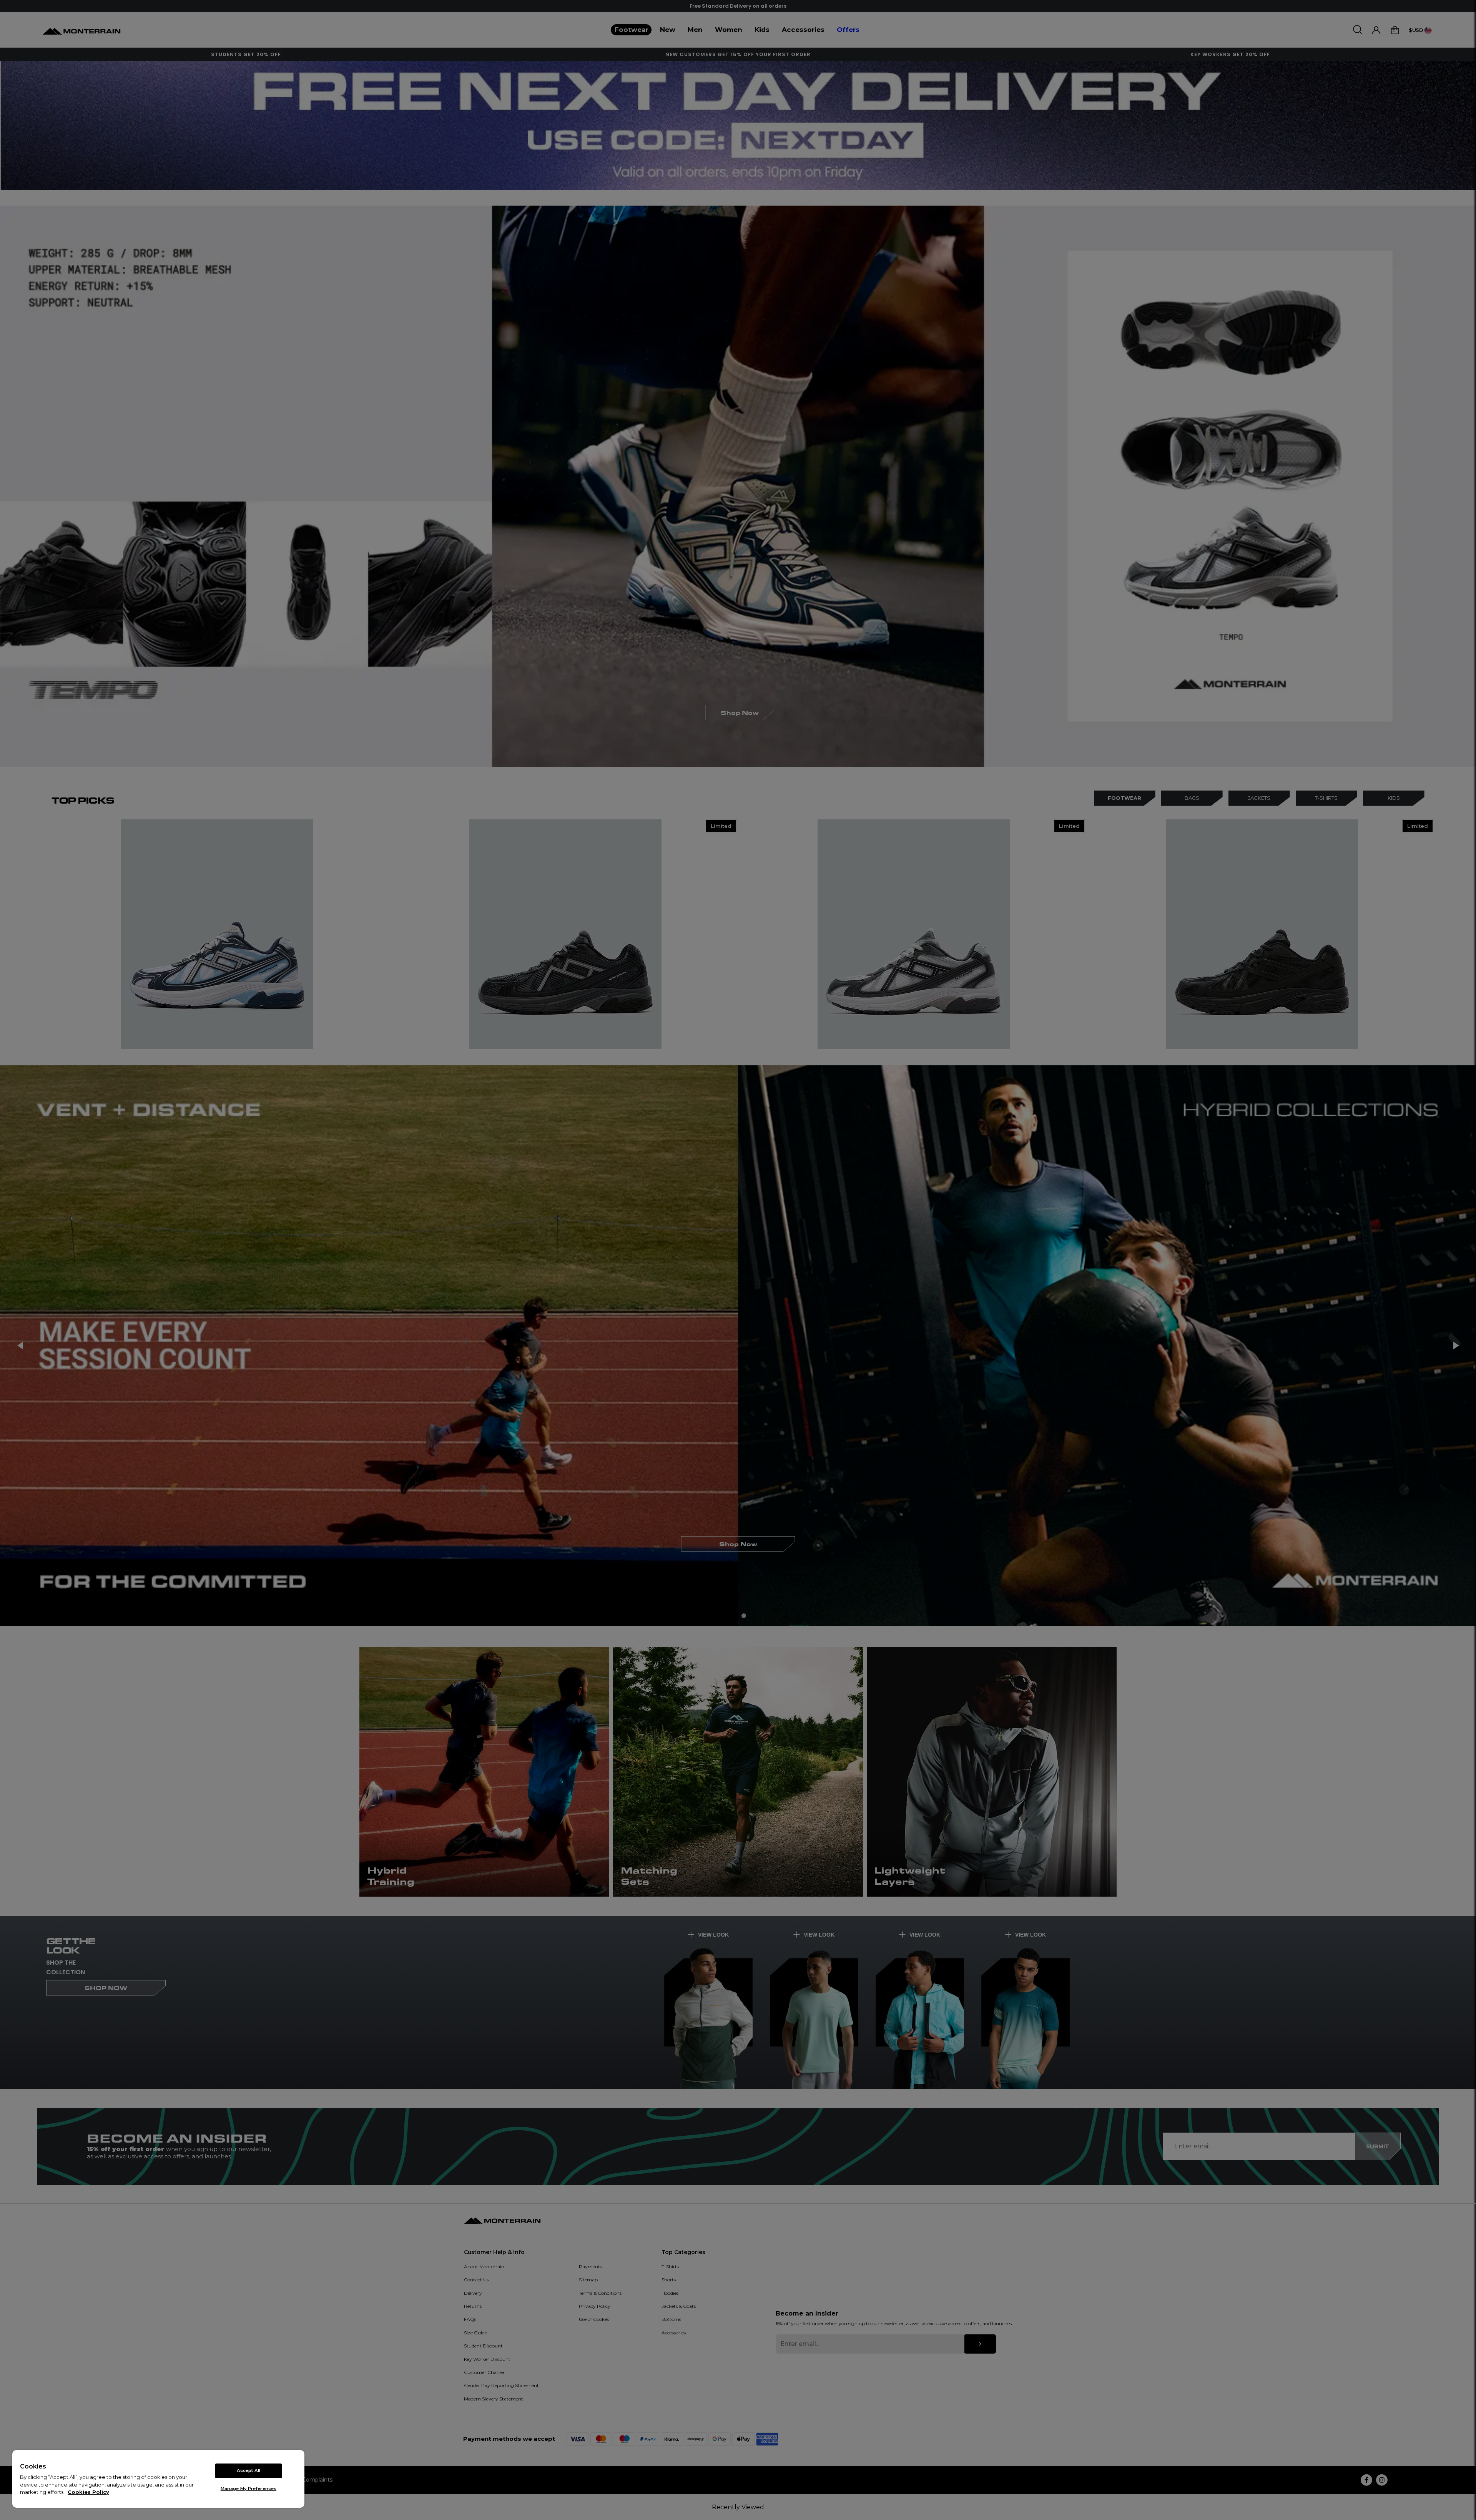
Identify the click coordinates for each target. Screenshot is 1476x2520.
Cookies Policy (88, 2492)
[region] (158, 2479)
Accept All (248, 2470)
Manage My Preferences (248, 2488)
